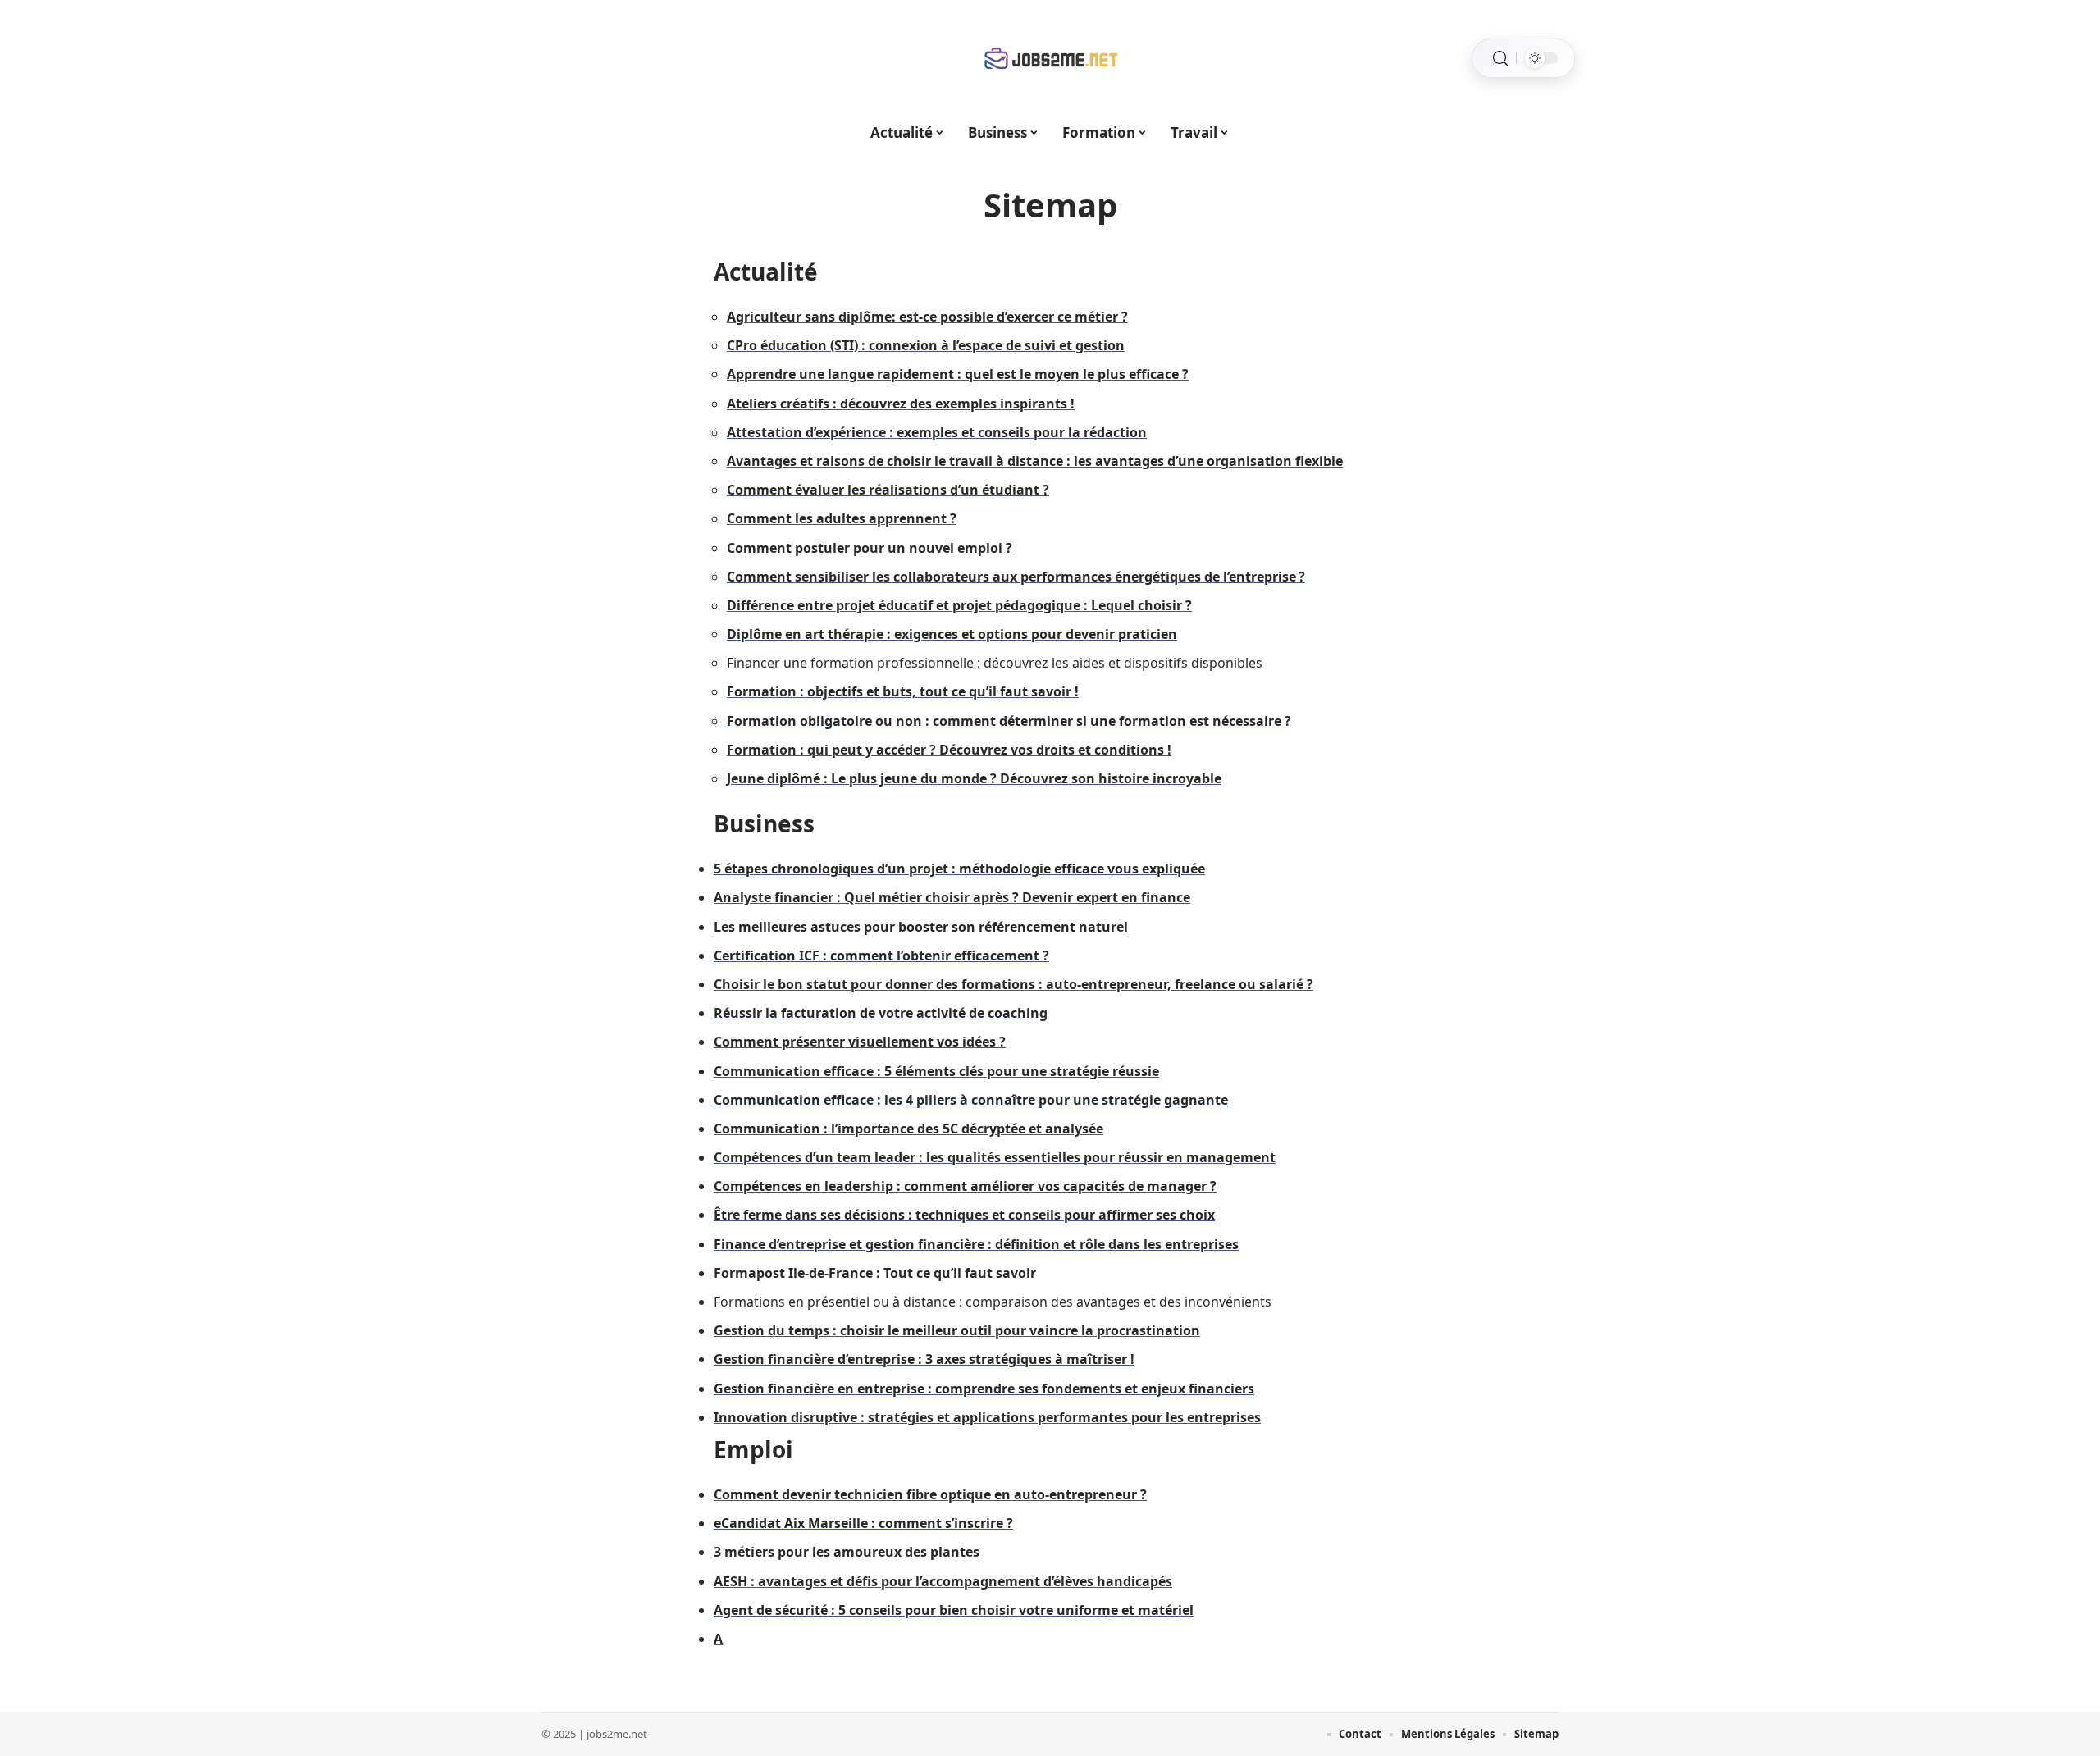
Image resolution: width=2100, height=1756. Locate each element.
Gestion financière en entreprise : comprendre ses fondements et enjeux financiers (984, 1389)
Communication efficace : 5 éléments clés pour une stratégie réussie (936, 1071)
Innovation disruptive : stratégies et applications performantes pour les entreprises (987, 1417)
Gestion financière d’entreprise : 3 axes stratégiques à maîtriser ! (924, 1359)
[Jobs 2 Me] (1050, 58)
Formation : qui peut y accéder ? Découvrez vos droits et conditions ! (949, 750)
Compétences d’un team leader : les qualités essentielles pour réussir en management (995, 1157)
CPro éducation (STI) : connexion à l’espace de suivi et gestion (926, 345)
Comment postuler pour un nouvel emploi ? (870, 548)
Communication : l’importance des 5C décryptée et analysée (908, 1129)
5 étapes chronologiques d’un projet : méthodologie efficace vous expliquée (959, 869)
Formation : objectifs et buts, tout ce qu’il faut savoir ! (903, 691)
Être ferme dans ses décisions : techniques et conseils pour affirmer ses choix (964, 1215)
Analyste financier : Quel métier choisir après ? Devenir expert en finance (952, 897)
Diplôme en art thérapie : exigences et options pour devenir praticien (952, 634)
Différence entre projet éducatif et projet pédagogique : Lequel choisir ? (959, 605)
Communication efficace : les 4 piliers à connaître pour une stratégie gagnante (971, 1100)
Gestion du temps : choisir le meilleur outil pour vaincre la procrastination (957, 1330)
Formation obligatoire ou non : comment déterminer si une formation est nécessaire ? (1009, 721)
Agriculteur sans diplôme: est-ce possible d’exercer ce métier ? (927, 317)
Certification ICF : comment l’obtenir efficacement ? (881, 956)
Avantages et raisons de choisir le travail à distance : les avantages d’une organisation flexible (1035, 461)
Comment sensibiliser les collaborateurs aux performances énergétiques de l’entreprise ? (1016, 577)
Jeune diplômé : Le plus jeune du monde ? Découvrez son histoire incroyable (974, 778)
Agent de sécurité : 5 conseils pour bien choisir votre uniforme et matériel (954, 1610)
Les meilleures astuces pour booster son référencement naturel (921, 927)
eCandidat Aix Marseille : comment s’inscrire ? (863, 1523)
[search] (1500, 59)
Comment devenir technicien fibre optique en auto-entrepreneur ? (930, 1494)
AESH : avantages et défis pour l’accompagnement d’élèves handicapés (943, 1581)
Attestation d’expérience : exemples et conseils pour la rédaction (937, 432)
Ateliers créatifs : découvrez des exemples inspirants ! (901, 404)
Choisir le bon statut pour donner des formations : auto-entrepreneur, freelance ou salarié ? (1013, 984)
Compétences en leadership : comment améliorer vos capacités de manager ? (965, 1186)
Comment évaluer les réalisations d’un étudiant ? (888, 490)
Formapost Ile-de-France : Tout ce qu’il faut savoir (875, 1273)
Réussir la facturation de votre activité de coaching (881, 1013)
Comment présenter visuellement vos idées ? (860, 1042)
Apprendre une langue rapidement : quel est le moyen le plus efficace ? (958, 374)
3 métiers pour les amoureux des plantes (847, 1552)
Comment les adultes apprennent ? (842, 518)
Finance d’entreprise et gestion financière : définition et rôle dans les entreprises (976, 1244)
